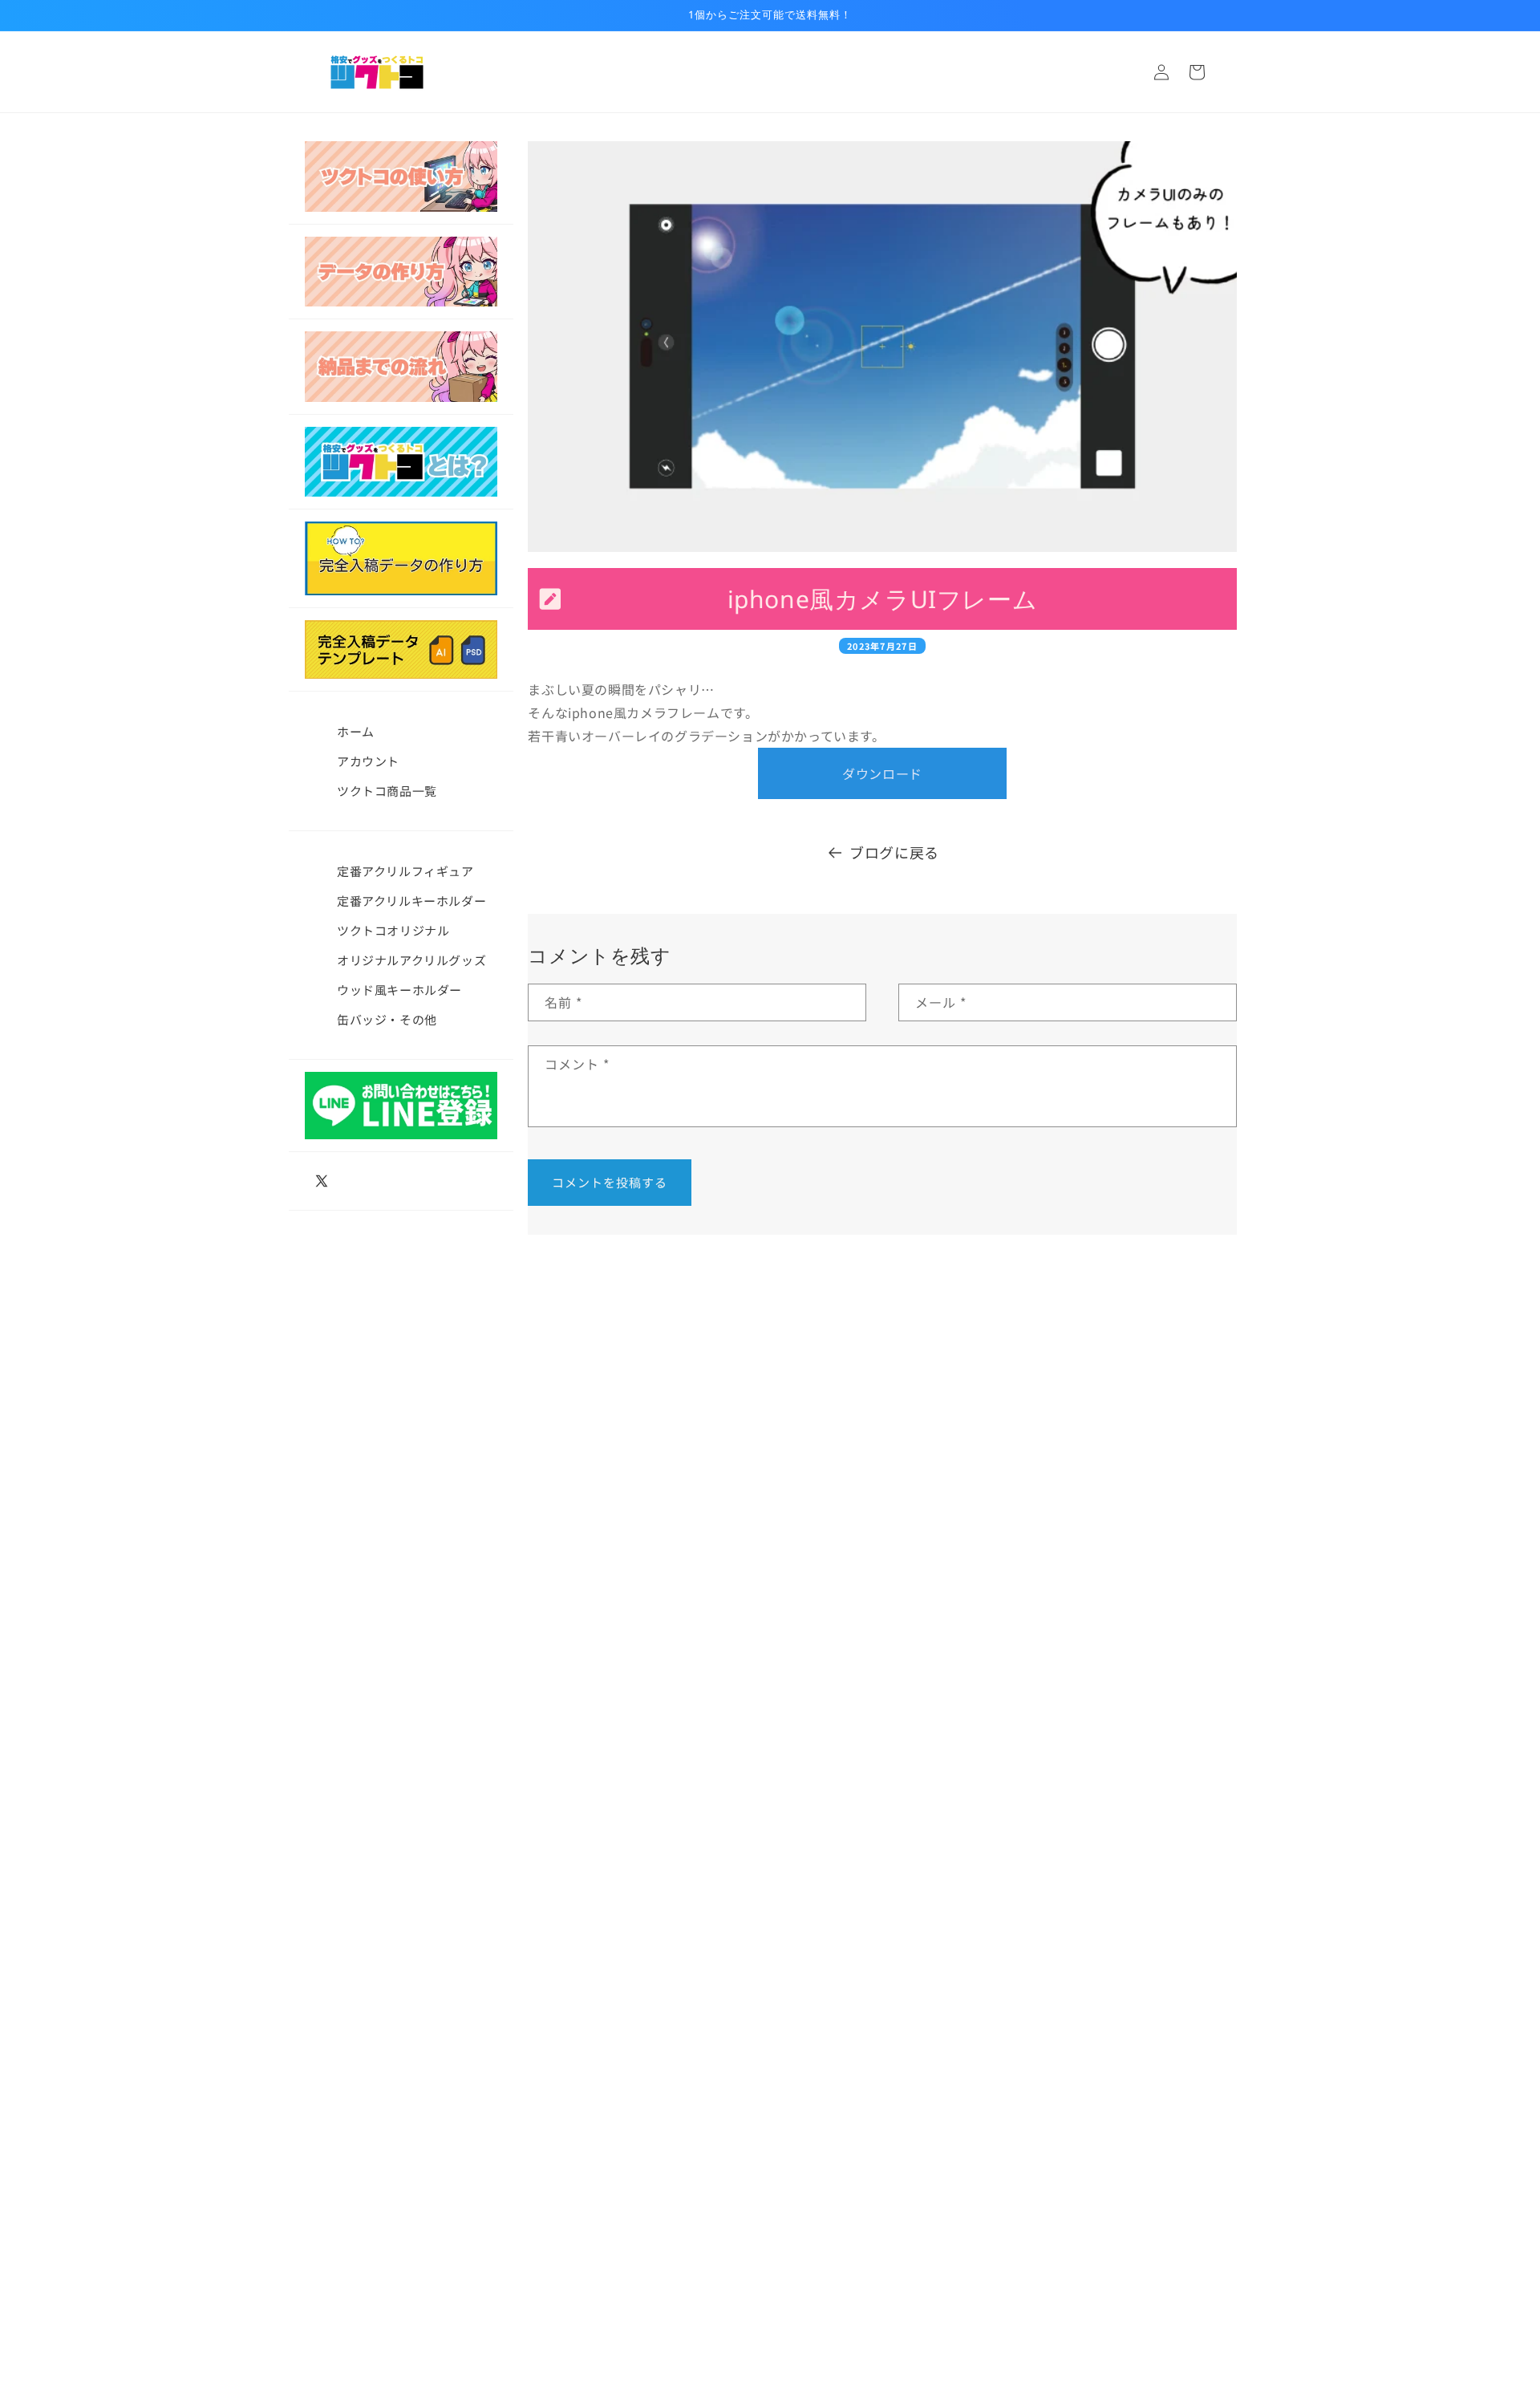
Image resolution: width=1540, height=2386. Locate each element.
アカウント (368, 761)
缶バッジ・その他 (387, 1019)
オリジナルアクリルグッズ (411, 960)
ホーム (356, 731)
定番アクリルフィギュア (405, 871)
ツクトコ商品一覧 (387, 791)
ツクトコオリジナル (393, 930)
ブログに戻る (894, 852)
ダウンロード (882, 773)
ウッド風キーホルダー (399, 990)
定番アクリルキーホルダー (411, 901)
